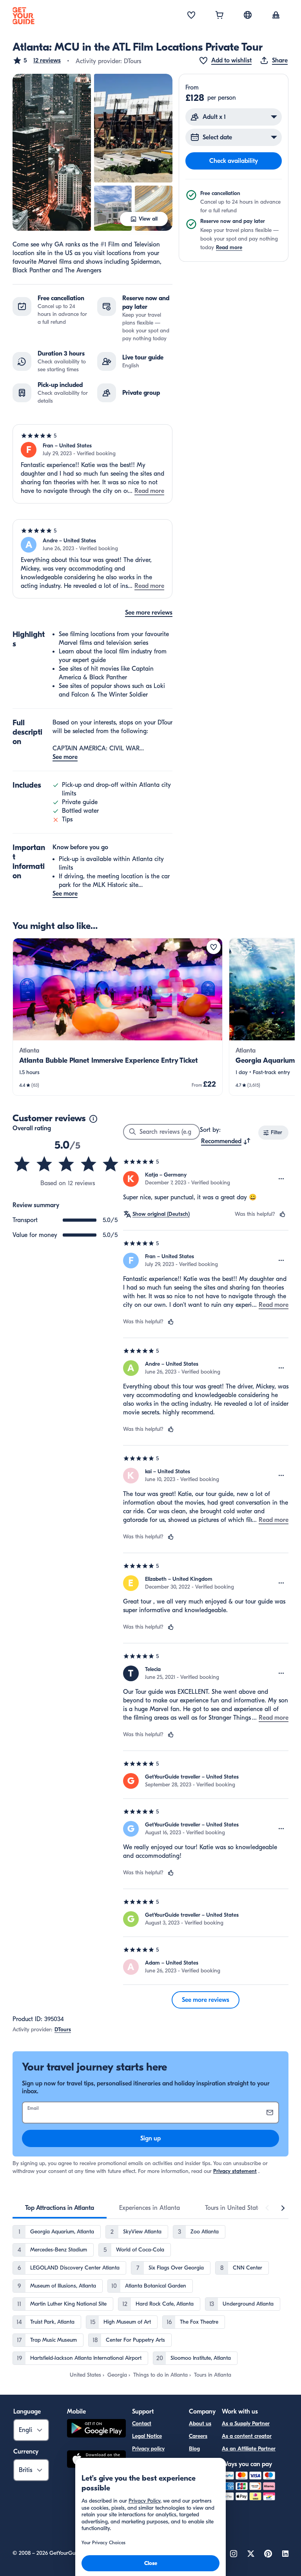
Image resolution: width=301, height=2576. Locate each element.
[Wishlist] (191, 16)
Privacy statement (235, 2171)
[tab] (60, 2208)
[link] (118, 1017)
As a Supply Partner (246, 2424)
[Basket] (219, 16)
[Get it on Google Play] (96, 2429)
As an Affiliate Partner (249, 2449)
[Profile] (276, 16)
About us (200, 2424)
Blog (194, 2449)
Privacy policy (148, 2449)
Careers (198, 2436)
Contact (142, 2424)
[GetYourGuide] (24, 16)
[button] (37, 60)
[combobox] (226, 1141)
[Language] (248, 15)
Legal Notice (147, 2436)
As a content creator (247, 2436)
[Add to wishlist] (214, 947)
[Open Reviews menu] (281, 1179)
